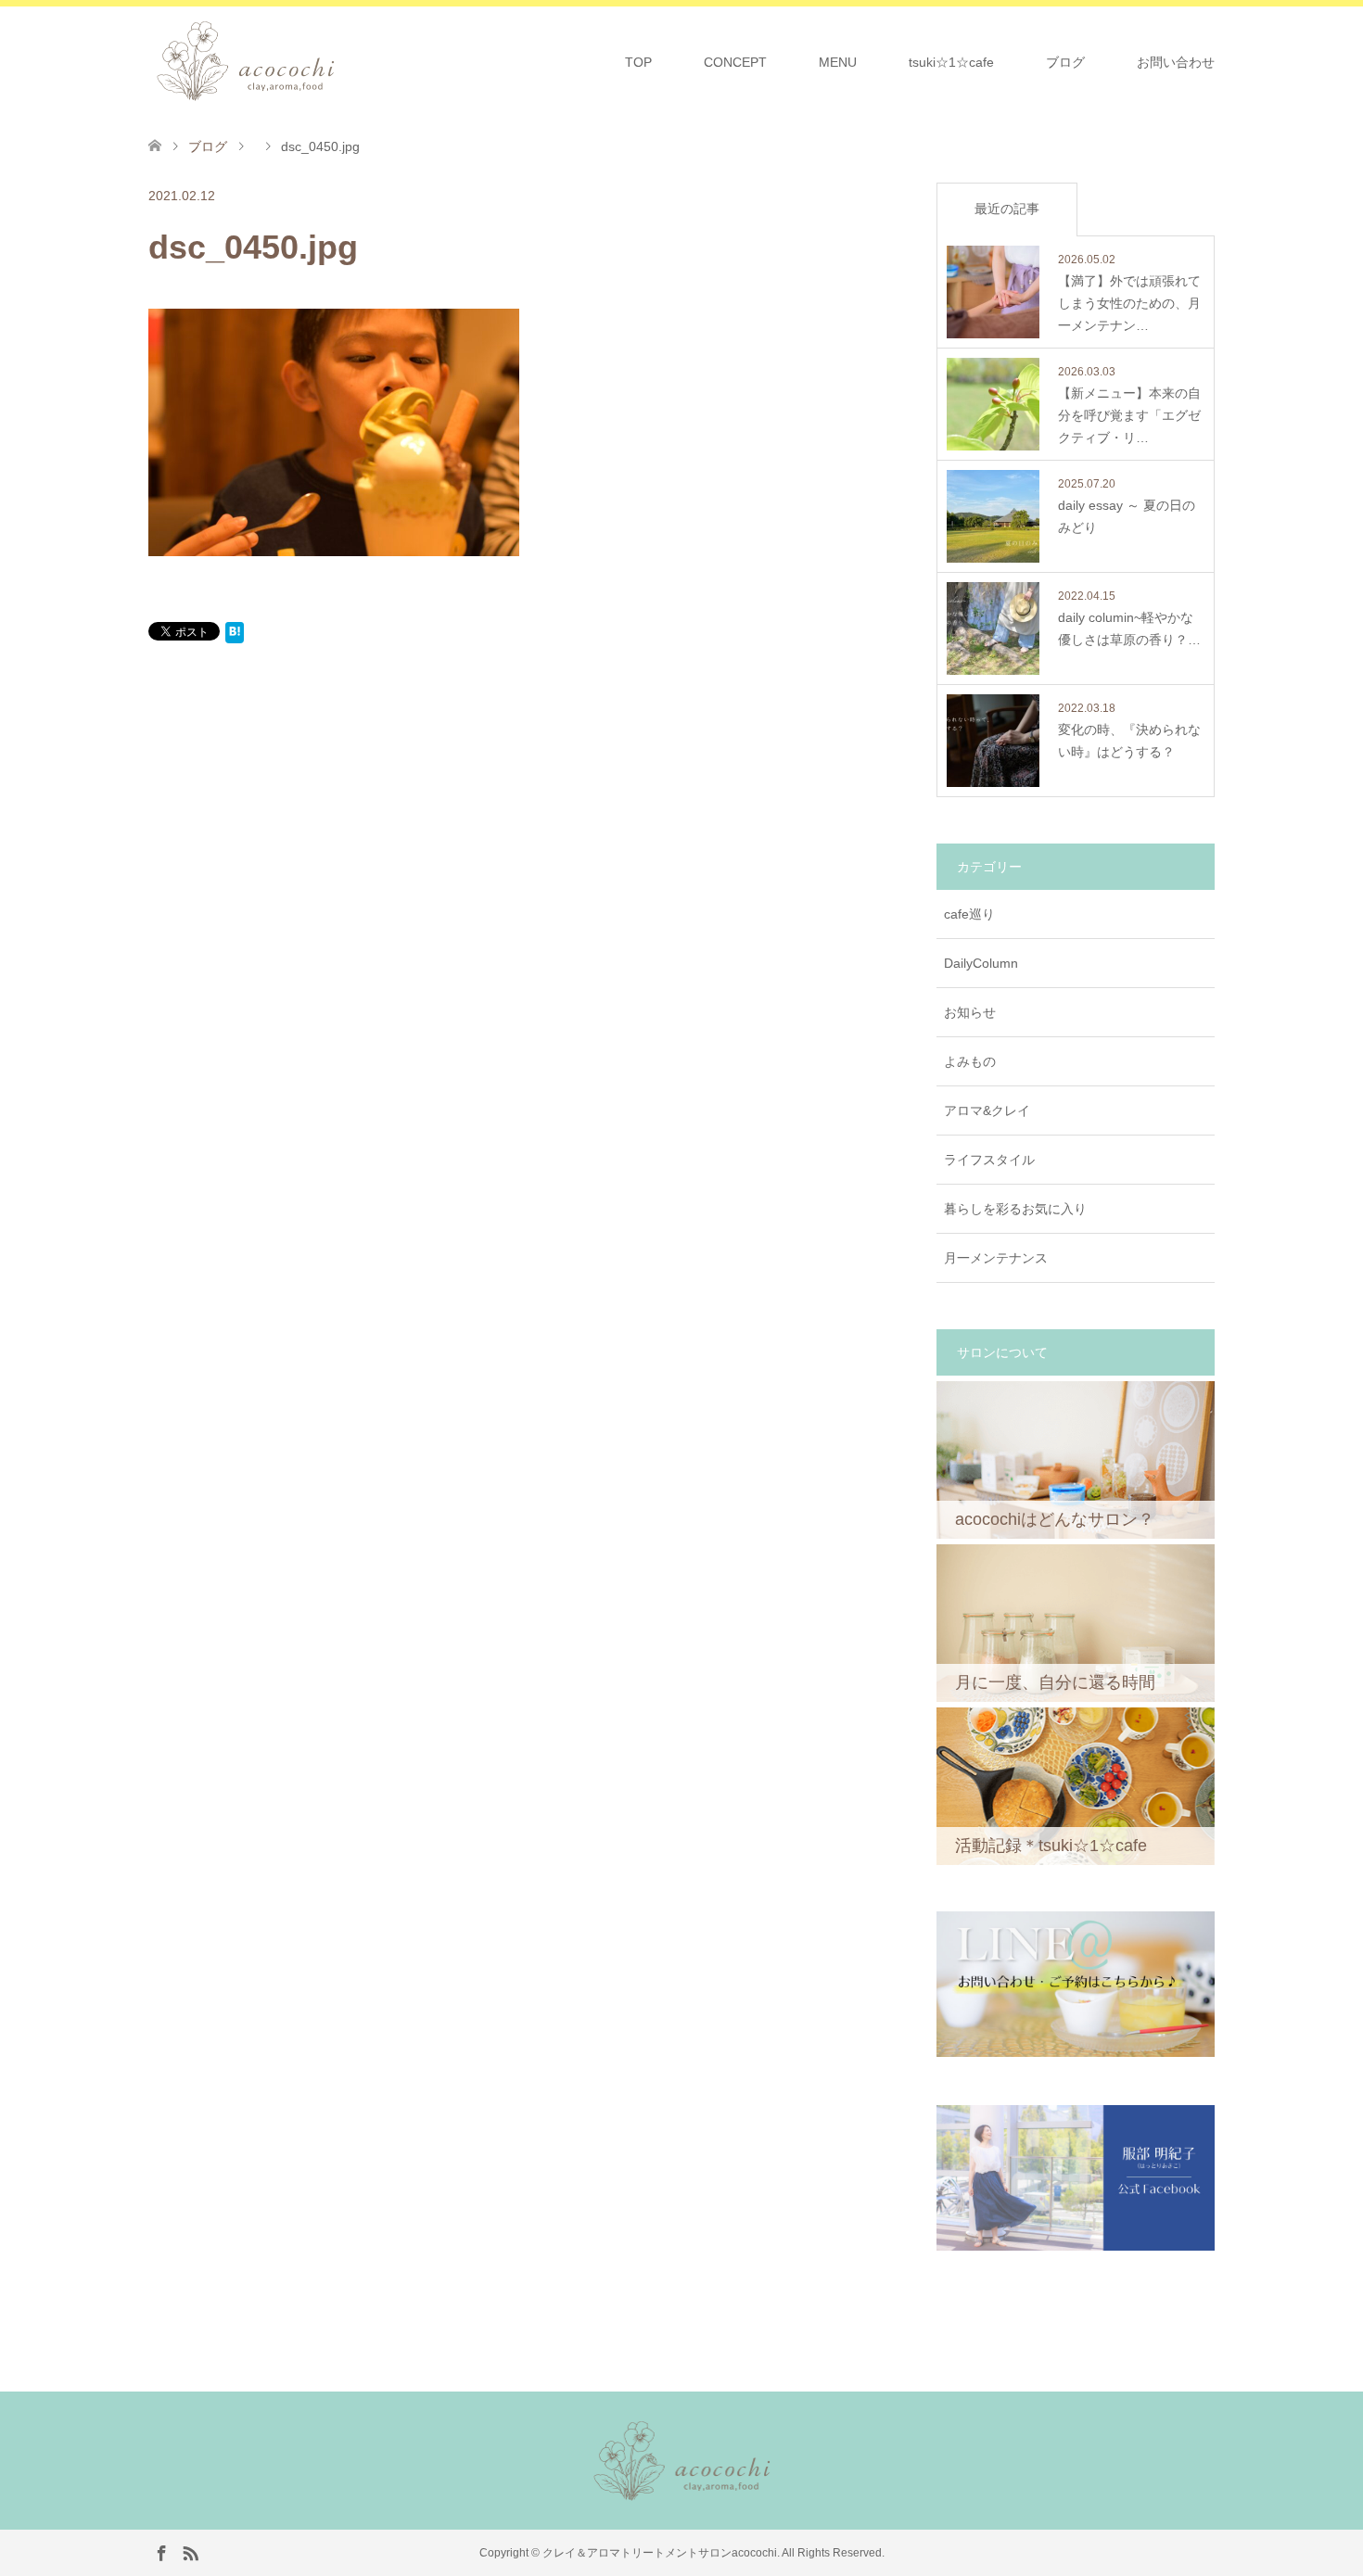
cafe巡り (969, 914)
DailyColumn (981, 963)
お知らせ (970, 1012)
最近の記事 (1007, 209)
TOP (638, 62)
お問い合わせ (1176, 62)
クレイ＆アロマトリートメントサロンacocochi (660, 2553)
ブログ (1065, 62)
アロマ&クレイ (987, 1110)
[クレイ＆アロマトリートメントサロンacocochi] (342, 61)
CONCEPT (735, 62)
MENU (838, 62)
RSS (190, 2552)
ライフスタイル (989, 1160)
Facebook (161, 2552)
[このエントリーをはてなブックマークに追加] (235, 636)
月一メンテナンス (996, 1258)
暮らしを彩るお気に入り (1015, 1209)
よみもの (970, 1061)
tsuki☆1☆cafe (951, 62)
